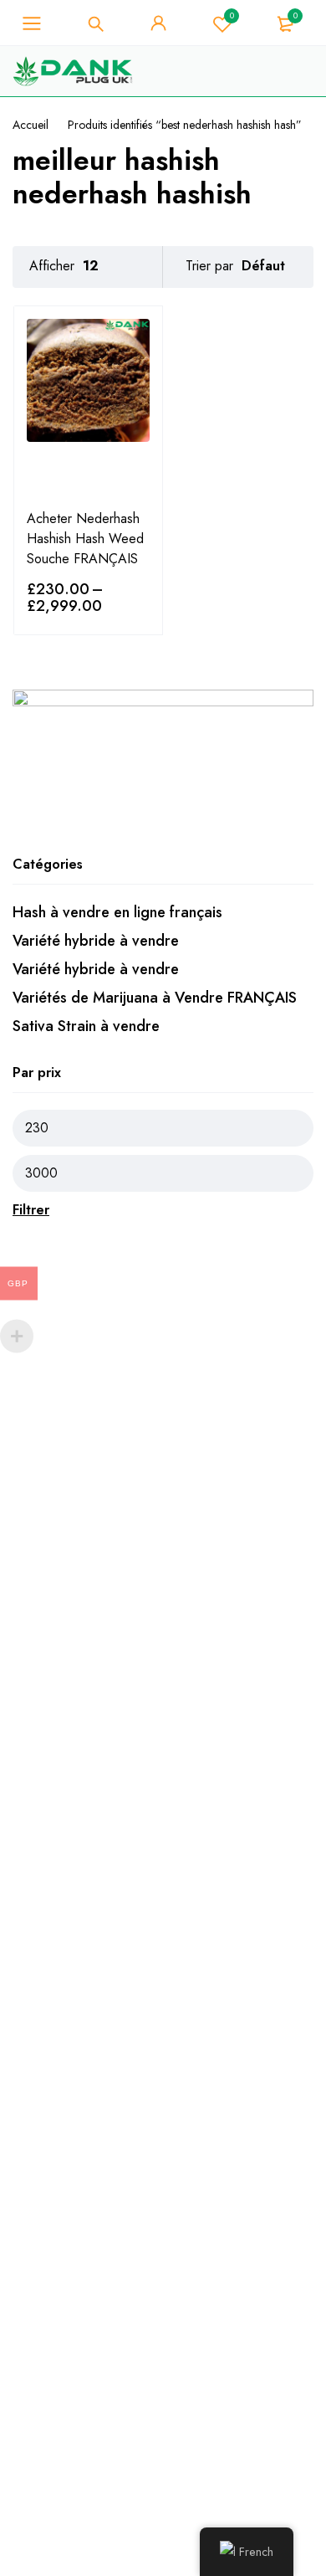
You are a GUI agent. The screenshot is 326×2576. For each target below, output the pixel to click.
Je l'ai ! (258, 52)
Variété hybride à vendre (96, 941)
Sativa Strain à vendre (86, 1026)
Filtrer (31, 1210)
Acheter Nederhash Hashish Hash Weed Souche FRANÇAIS (85, 539)
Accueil (31, 125)
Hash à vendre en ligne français (117, 912)
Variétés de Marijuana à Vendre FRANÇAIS (155, 998)
